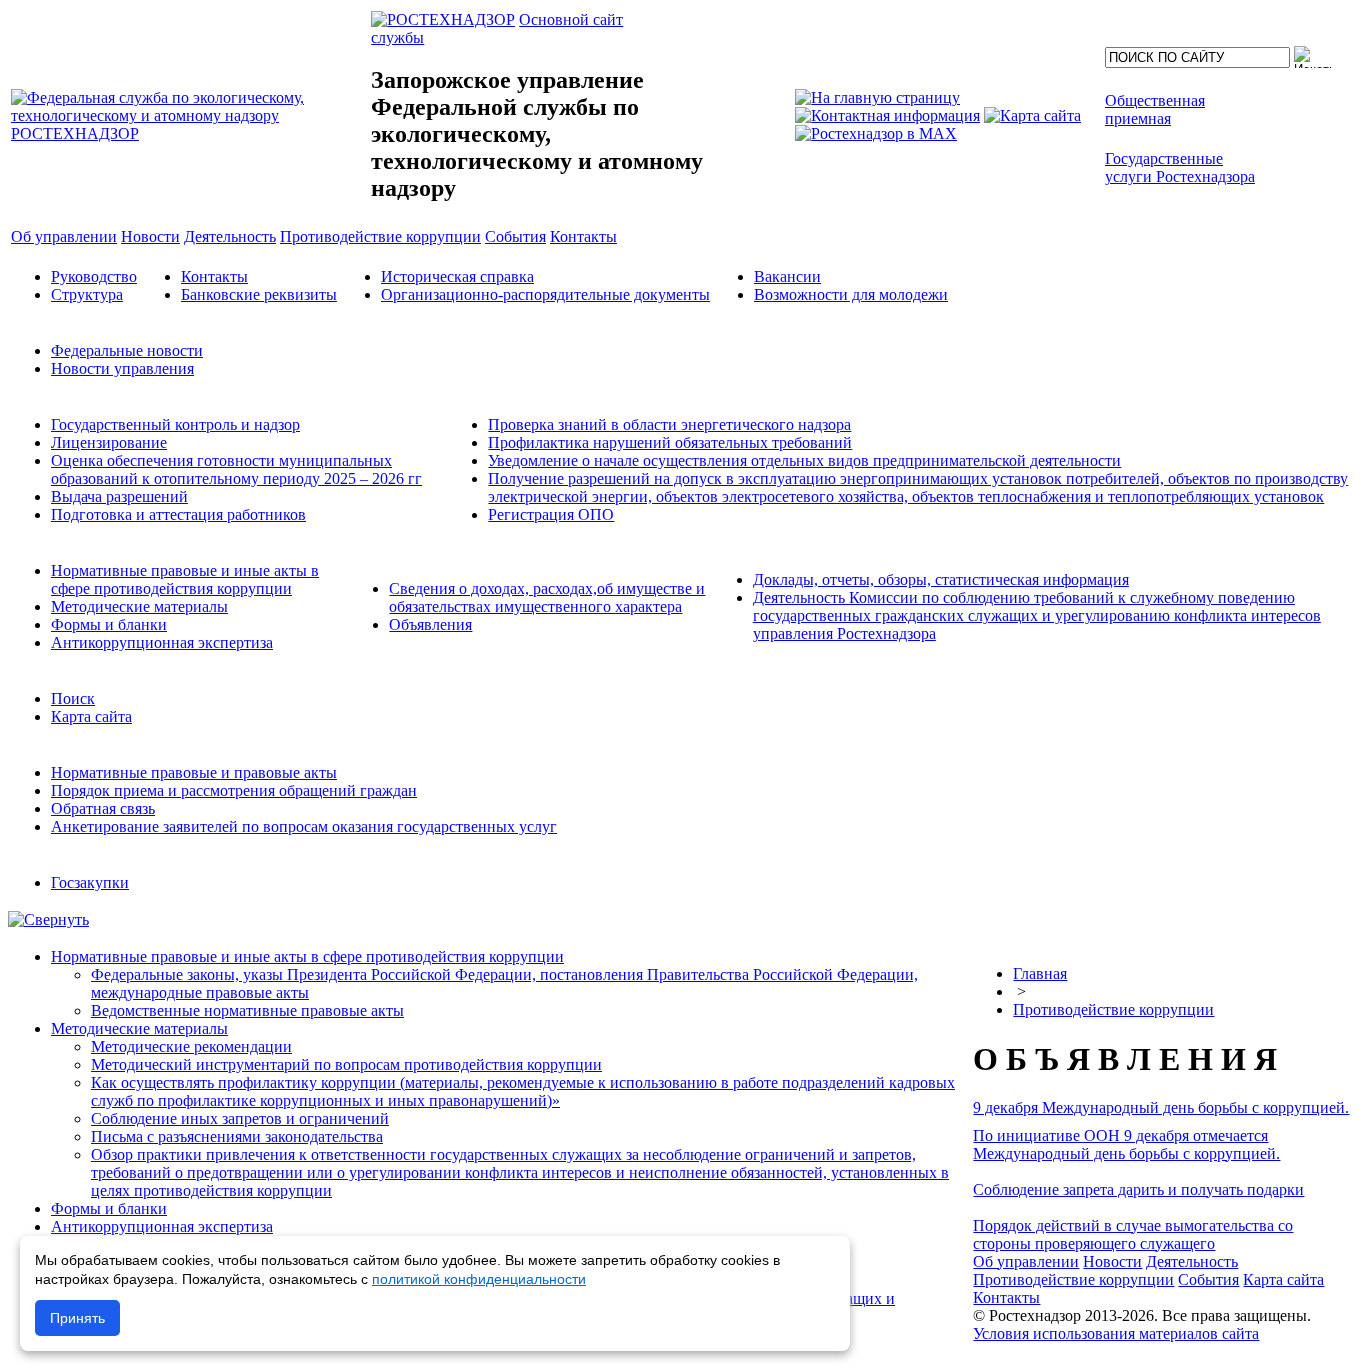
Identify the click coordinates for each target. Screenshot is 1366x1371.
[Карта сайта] (1032, 115)
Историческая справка (457, 276)
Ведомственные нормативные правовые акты (247, 1010)
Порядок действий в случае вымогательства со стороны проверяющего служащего (1133, 1234)
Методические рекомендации (191, 1046)
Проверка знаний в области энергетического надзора (669, 424)
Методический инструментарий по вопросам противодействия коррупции (346, 1064)
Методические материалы (139, 606)
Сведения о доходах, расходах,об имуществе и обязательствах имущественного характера (547, 597)
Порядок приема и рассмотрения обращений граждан (234, 790)
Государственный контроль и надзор (175, 424)
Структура (87, 294)
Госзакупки (90, 882)
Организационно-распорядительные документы (545, 294)
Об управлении (1026, 1261)
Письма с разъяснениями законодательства (237, 1136)
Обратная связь (103, 808)
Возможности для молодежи (851, 294)
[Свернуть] (48, 919)
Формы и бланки (109, 624)
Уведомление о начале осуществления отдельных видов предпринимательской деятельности (804, 460)
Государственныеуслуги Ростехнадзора (1180, 167)
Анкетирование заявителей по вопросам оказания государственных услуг (304, 826)
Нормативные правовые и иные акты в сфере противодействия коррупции (185, 579)
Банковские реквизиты (259, 294)
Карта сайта (91, 716)
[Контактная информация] (887, 115)
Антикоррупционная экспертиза (162, 642)
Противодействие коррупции (1113, 1009)
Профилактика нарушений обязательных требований (670, 442)
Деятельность (1192, 1261)
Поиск (73, 698)
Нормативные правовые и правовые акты (194, 772)
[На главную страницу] (877, 97)
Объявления (430, 624)
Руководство (94, 276)
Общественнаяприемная (1155, 109)
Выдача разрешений (119, 496)
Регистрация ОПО (551, 514)
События (1208, 1279)
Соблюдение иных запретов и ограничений (240, 1118)
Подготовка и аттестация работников (178, 514)
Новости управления (122, 368)
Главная (1040, 973)
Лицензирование (109, 442)
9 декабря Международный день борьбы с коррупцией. (1161, 1107)
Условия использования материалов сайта (1116, 1333)
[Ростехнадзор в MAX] (876, 133)
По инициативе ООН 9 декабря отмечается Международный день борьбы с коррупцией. (1126, 1144)
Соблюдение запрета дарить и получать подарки (1138, 1189)
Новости (1112, 1261)
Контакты (214, 276)
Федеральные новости (127, 350)
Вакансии (787, 276)
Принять (77, 1318)
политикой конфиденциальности (479, 1279)
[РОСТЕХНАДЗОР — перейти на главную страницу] (189, 133)
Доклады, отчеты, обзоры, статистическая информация (941, 579)
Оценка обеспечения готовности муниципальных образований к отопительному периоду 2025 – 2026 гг (236, 469)
